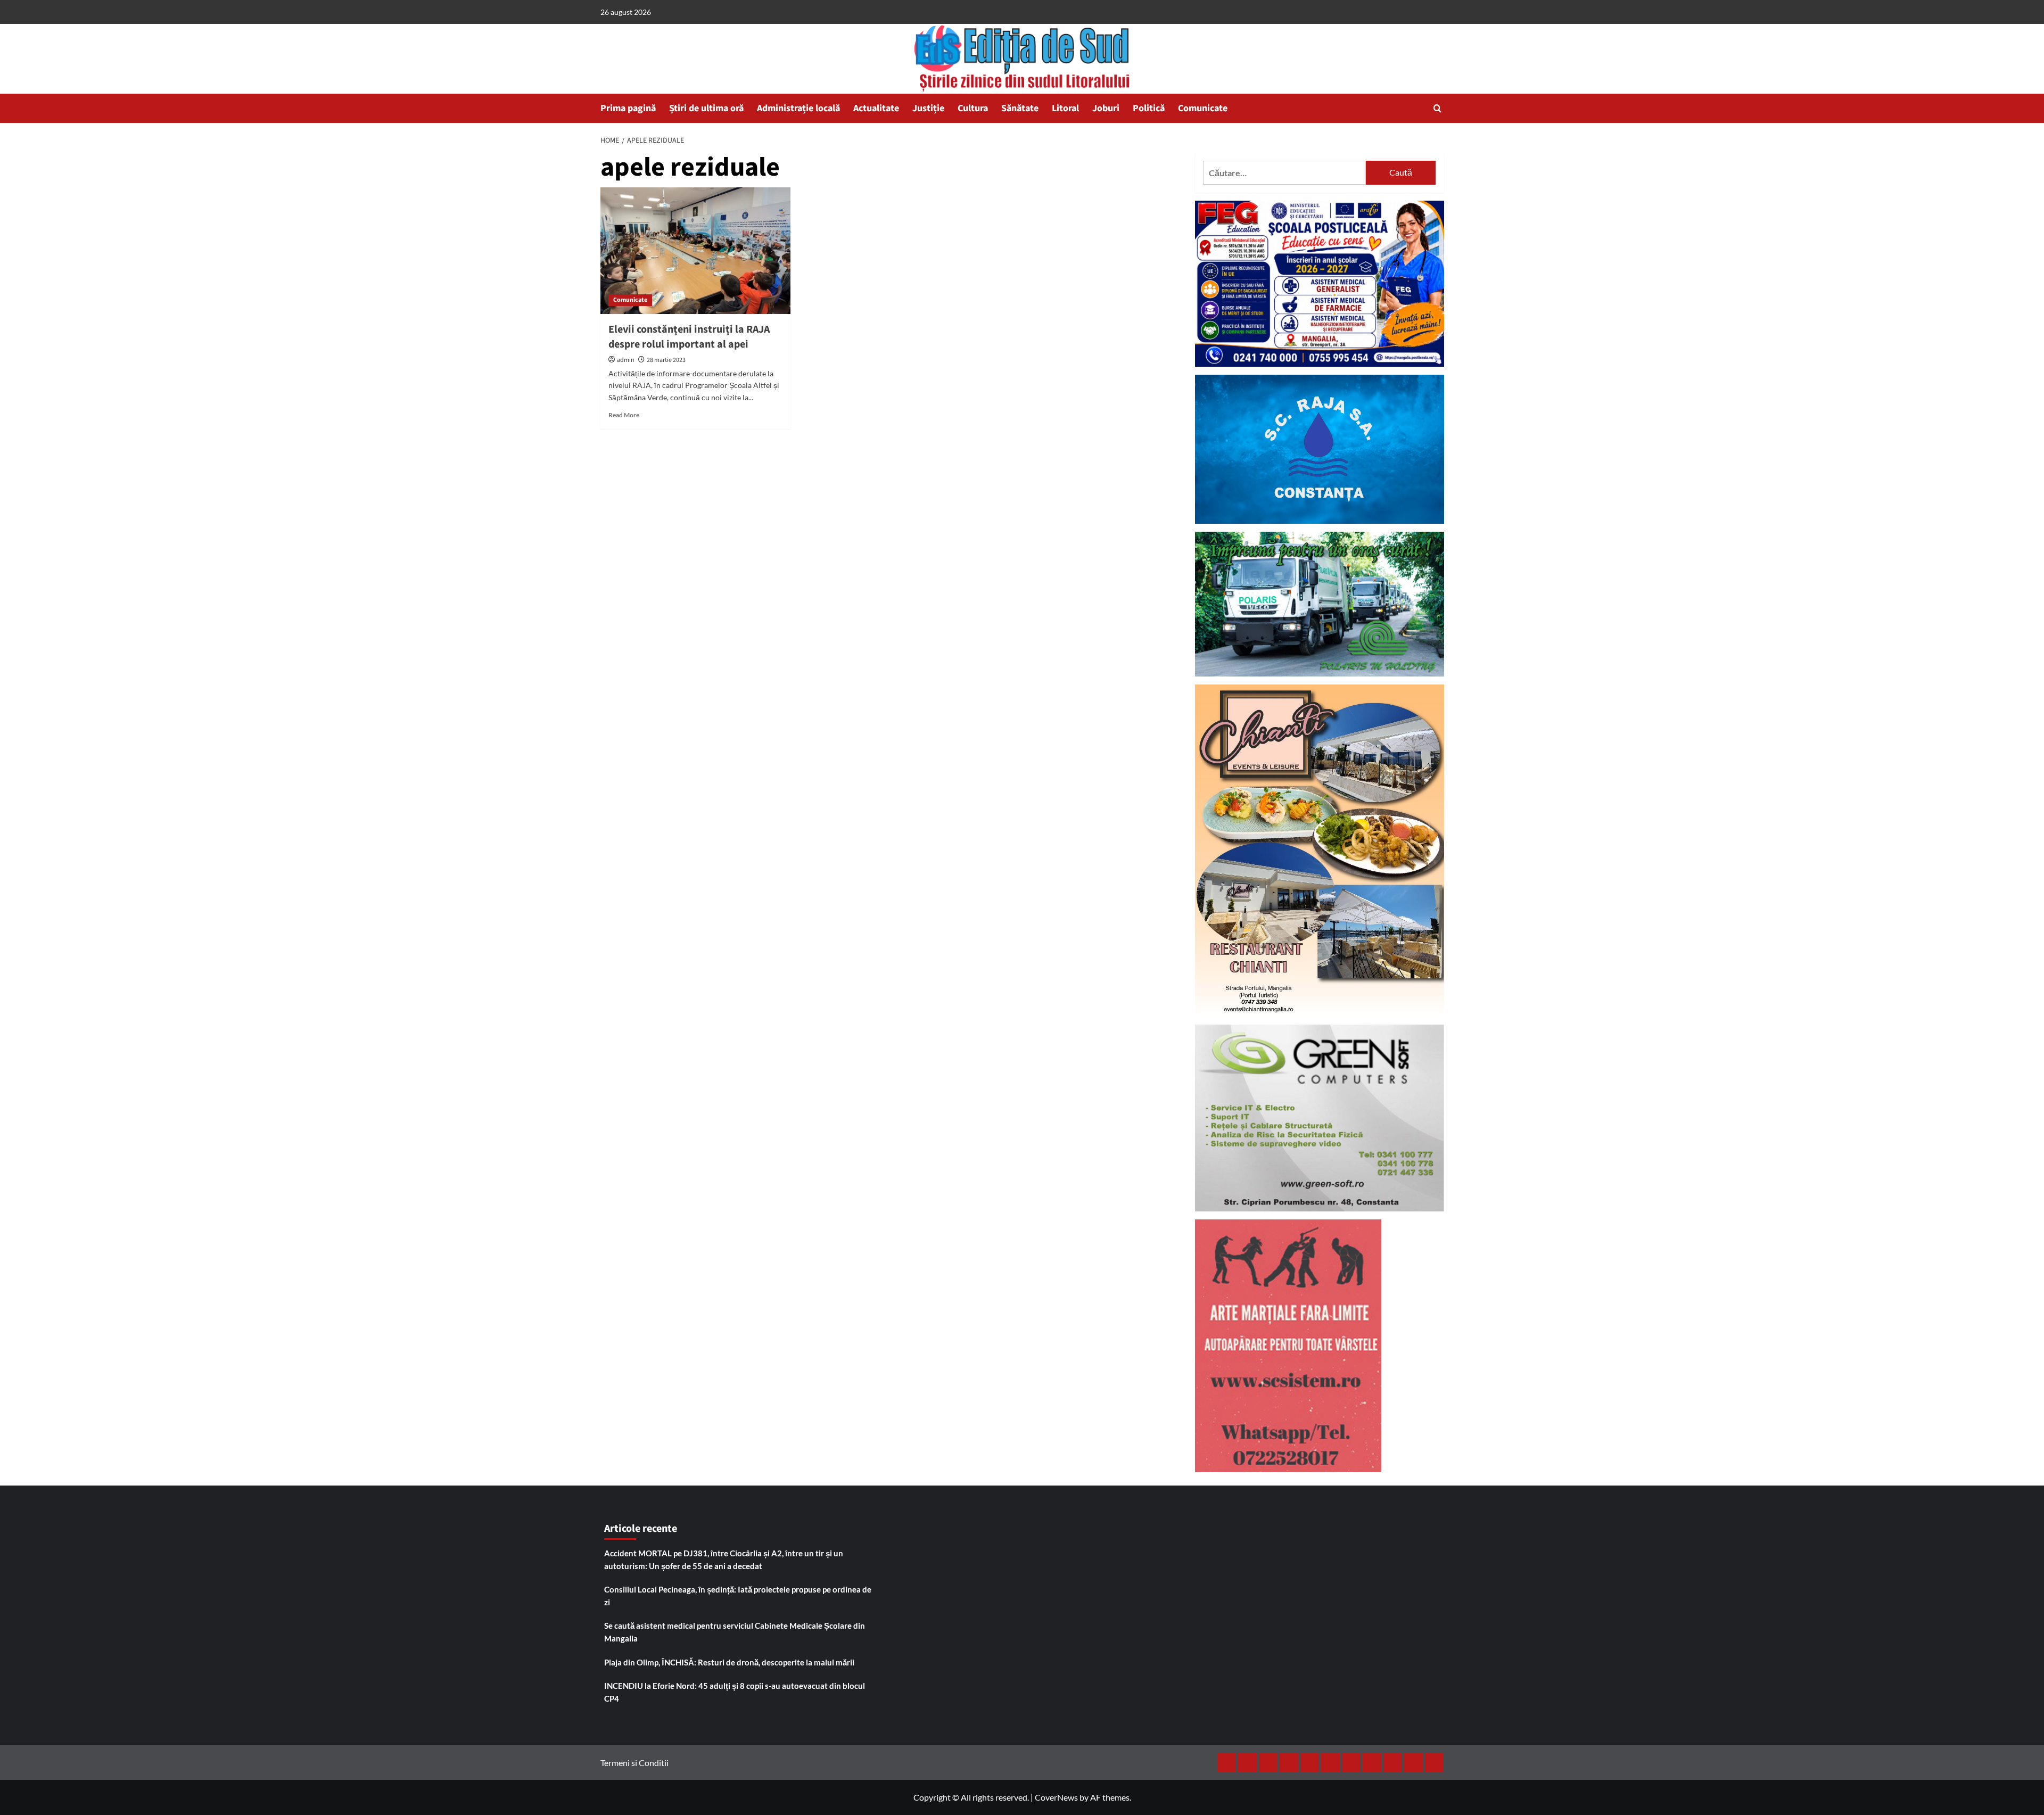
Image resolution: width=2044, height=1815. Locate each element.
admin (626, 360)
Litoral (1065, 108)
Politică (1149, 108)
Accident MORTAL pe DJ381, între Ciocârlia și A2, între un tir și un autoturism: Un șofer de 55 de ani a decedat (724, 1560)
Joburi (1106, 108)
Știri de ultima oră (706, 108)
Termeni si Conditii (634, 1763)
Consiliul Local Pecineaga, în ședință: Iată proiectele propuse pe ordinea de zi (738, 1596)
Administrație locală (798, 108)
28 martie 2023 (666, 360)
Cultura (973, 108)
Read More (624, 415)
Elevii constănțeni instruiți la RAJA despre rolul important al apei (689, 337)
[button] (1437, 108)
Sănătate (1020, 108)
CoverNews (1056, 1797)
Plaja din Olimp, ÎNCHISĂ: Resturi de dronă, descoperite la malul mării (729, 1662)
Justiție (928, 108)
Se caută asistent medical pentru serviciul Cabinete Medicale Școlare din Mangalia (735, 1632)
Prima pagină (628, 108)
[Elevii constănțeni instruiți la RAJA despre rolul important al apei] (695, 251)
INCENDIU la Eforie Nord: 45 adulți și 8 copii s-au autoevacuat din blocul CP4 (735, 1692)
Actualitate (876, 108)
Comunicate (1203, 108)
